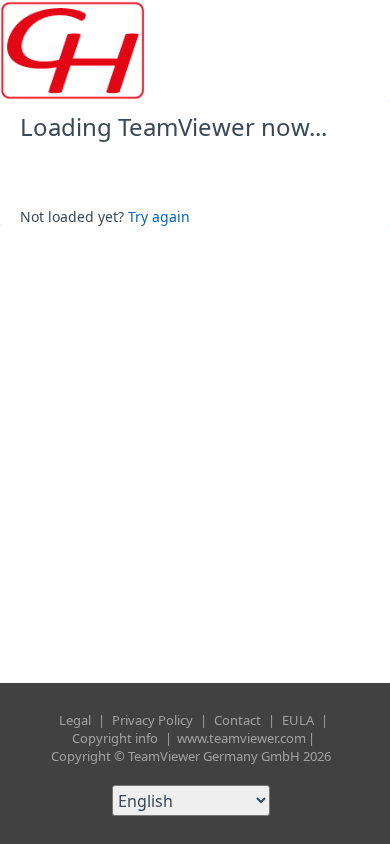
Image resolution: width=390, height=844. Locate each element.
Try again (159, 216)
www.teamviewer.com (241, 738)
